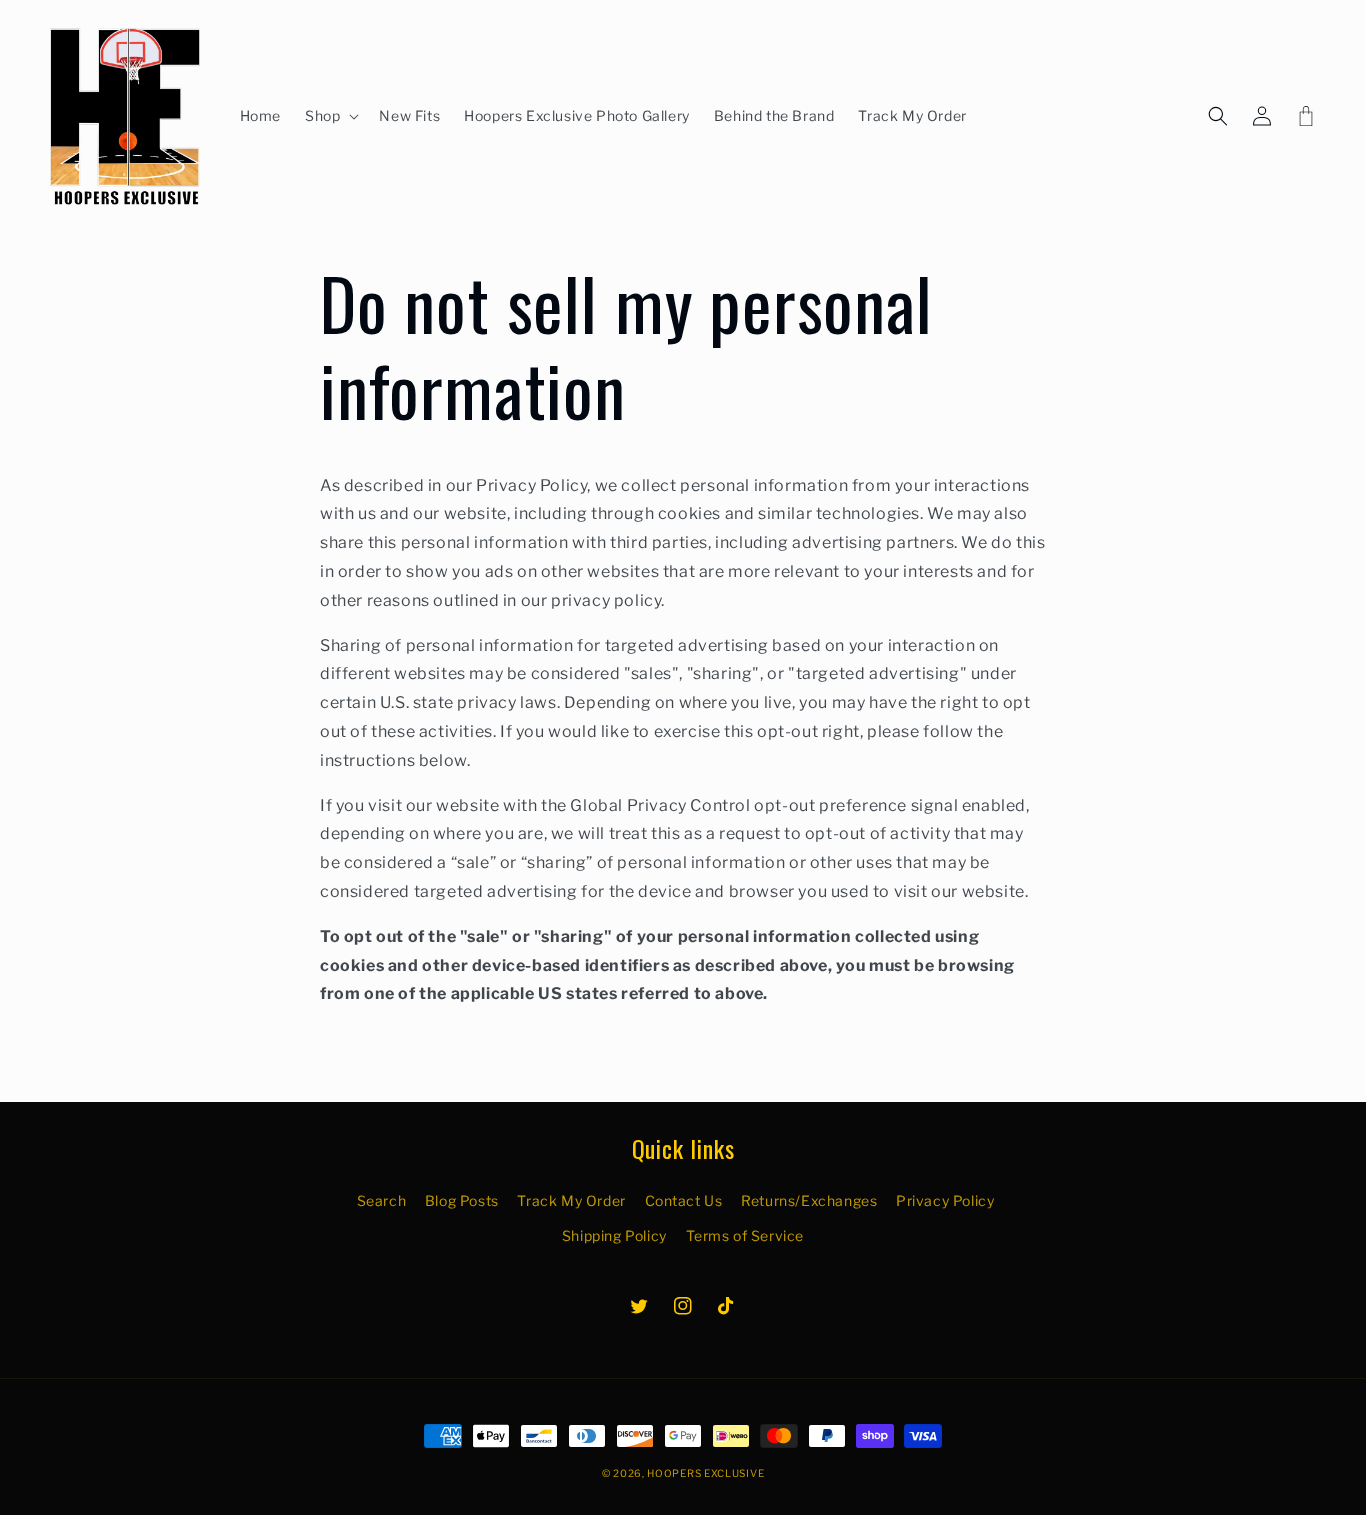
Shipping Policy (614, 1235)
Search (382, 1200)
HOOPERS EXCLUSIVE (705, 1473)
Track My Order (571, 1200)
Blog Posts (462, 1200)
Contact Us (684, 1200)
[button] (330, 116)
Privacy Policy (945, 1200)
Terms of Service (745, 1235)
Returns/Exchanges (809, 1200)
